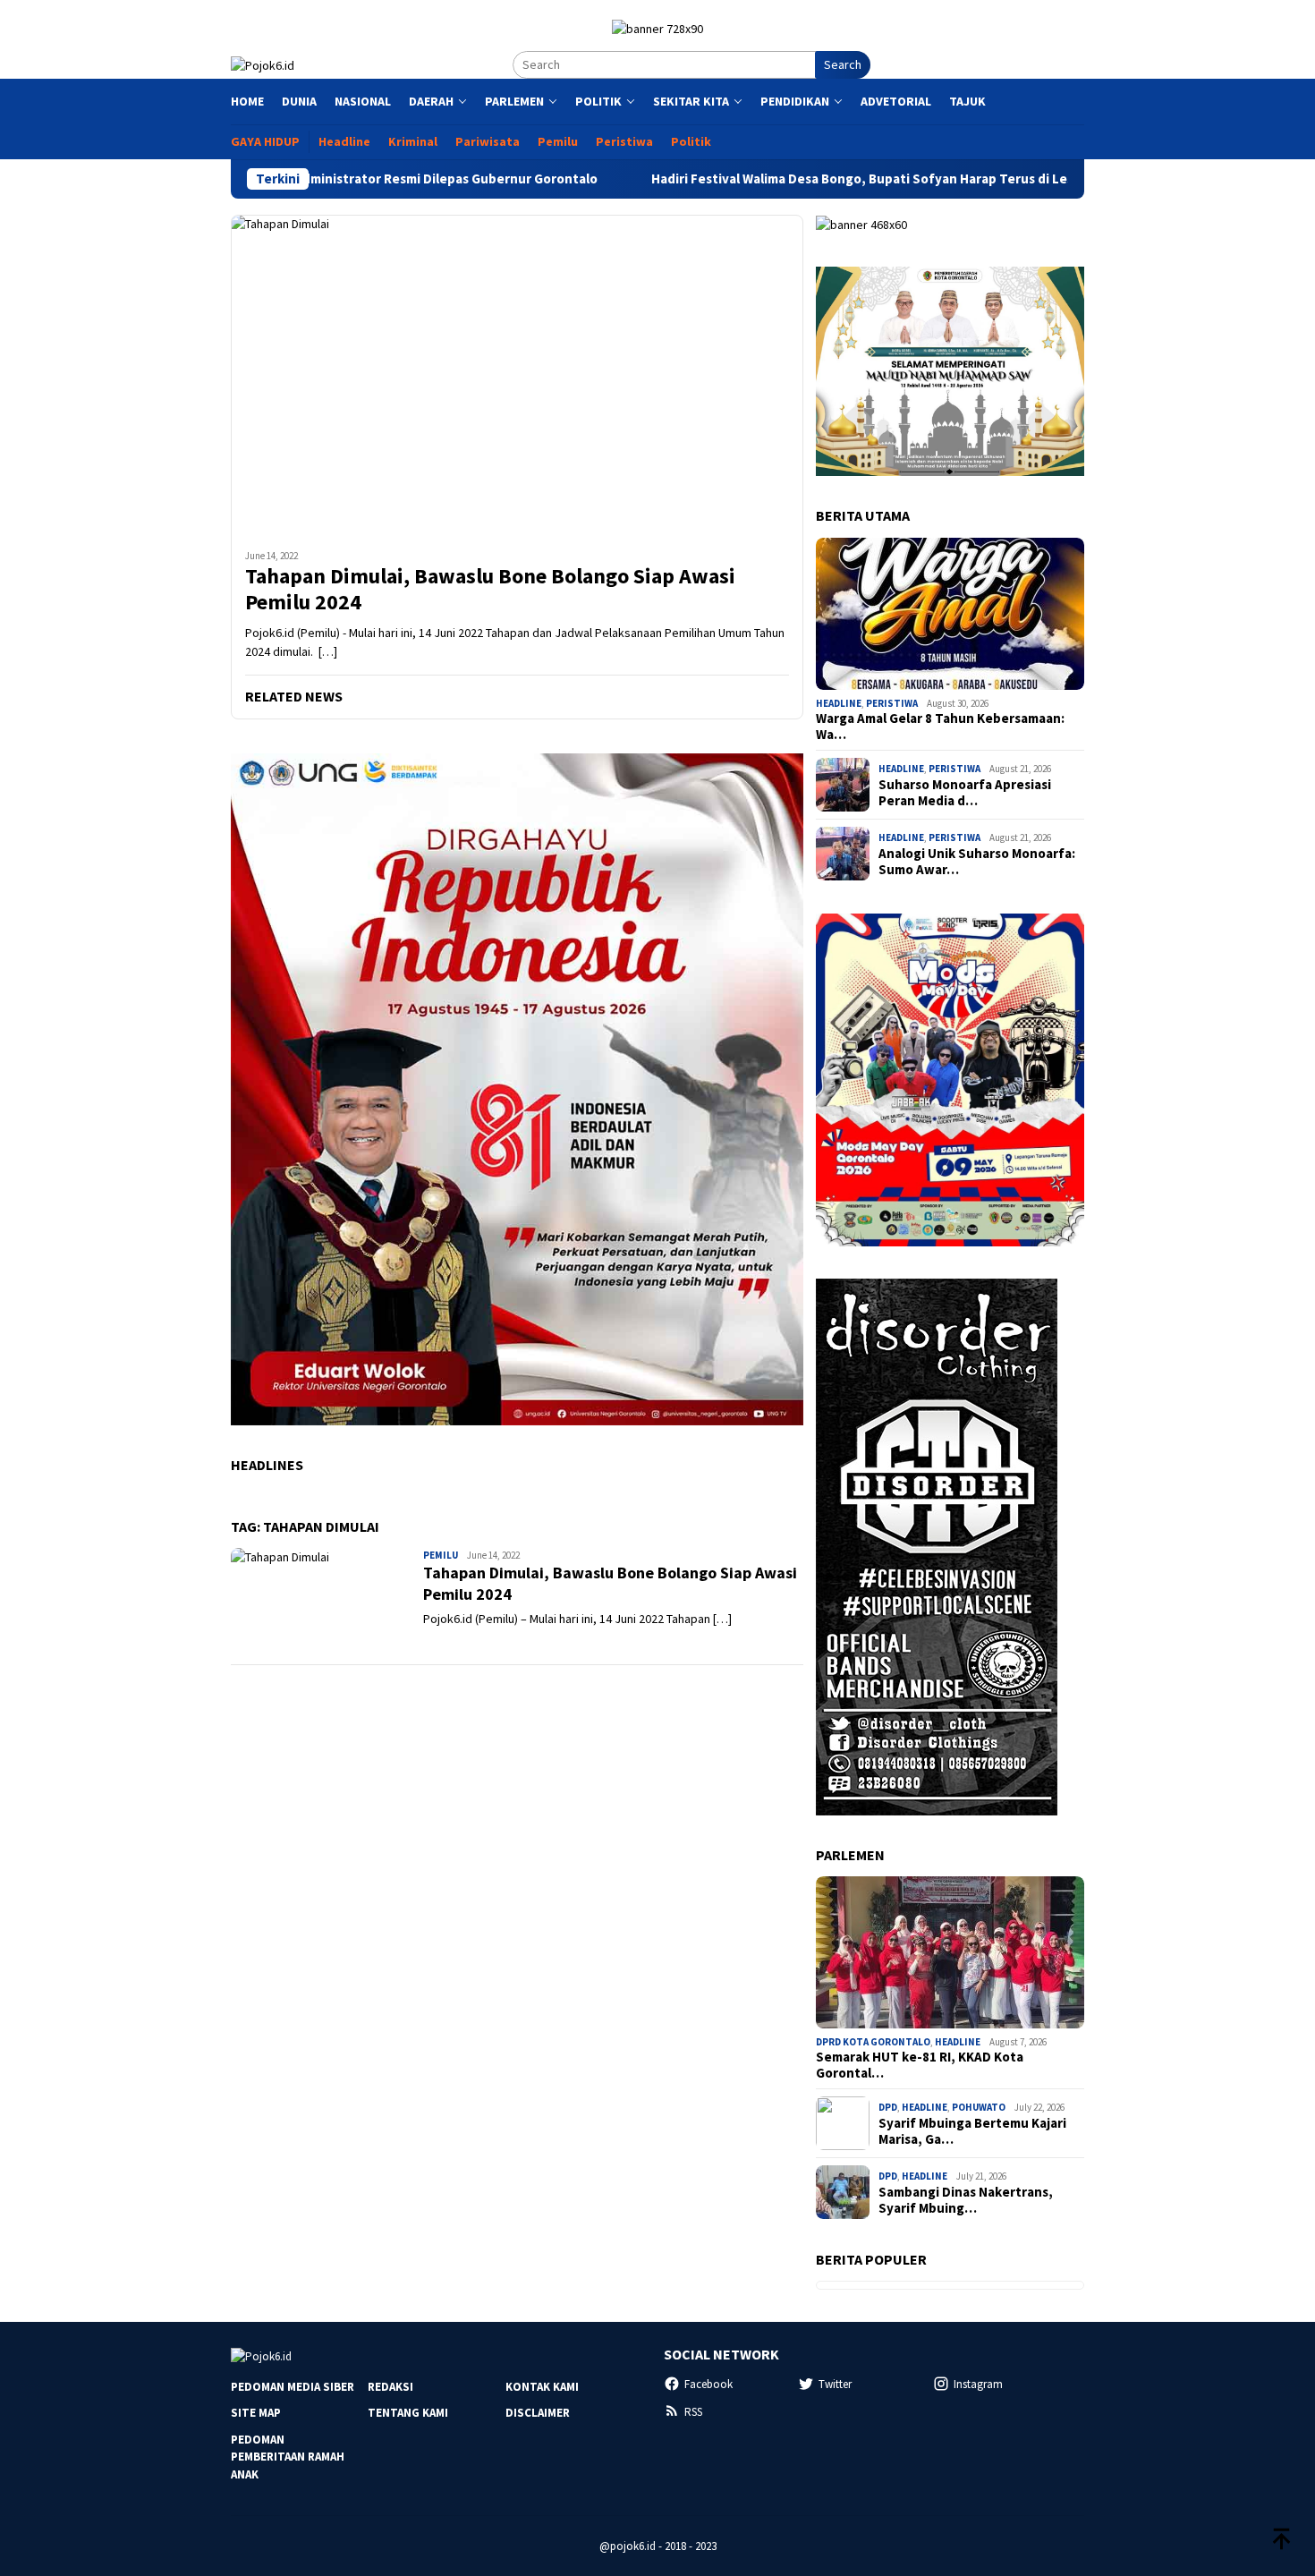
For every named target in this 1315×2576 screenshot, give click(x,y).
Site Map (256, 2413)
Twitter (835, 2384)
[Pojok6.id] (263, 64)
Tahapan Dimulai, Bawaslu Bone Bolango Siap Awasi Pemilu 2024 (490, 590)
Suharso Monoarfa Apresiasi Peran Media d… (965, 793)
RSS (693, 2412)
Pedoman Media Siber (293, 2387)
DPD (888, 2107)
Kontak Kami (542, 2387)
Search (843, 64)
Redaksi (390, 2387)
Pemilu (441, 1555)
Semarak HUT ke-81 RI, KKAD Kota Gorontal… (920, 2065)
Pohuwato (979, 2107)
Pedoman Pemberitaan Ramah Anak (288, 2457)
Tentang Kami (408, 2413)
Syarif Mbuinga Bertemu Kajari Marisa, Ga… (972, 2131)
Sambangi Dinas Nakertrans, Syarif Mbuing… (966, 2200)
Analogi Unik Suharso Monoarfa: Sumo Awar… (977, 862)
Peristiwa (892, 703)
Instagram (978, 2384)
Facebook (708, 2384)
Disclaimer (538, 2413)
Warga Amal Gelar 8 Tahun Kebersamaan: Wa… (940, 727)
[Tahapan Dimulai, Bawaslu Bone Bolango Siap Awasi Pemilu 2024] (517, 375)
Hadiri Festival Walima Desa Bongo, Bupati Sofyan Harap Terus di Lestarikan (777, 179)
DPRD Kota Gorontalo (873, 2042)
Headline (839, 703)
